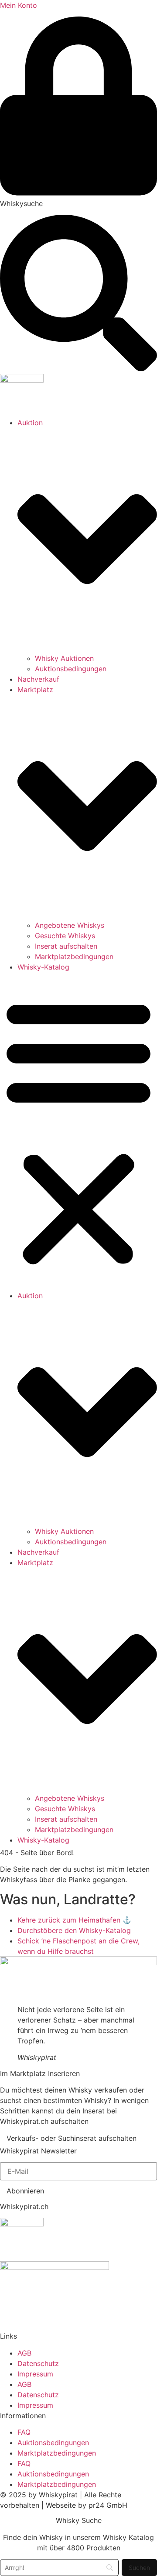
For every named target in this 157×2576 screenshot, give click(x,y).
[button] (78, 1131)
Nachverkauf (38, 679)
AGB (24, 2353)
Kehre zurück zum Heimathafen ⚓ (74, 1920)
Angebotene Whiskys (70, 925)
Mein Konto (19, 5)
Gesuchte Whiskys (65, 936)
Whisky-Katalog (43, 967)
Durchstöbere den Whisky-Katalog (74, 1930)
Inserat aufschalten (66, 946)
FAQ (24, 2432)
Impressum (35, 2374)
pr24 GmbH (108, 2505)
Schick (29, 1941)
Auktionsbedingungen (71, 669)
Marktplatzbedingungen (74, 956)
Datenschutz (38, 2363)
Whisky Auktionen (64, 658)
